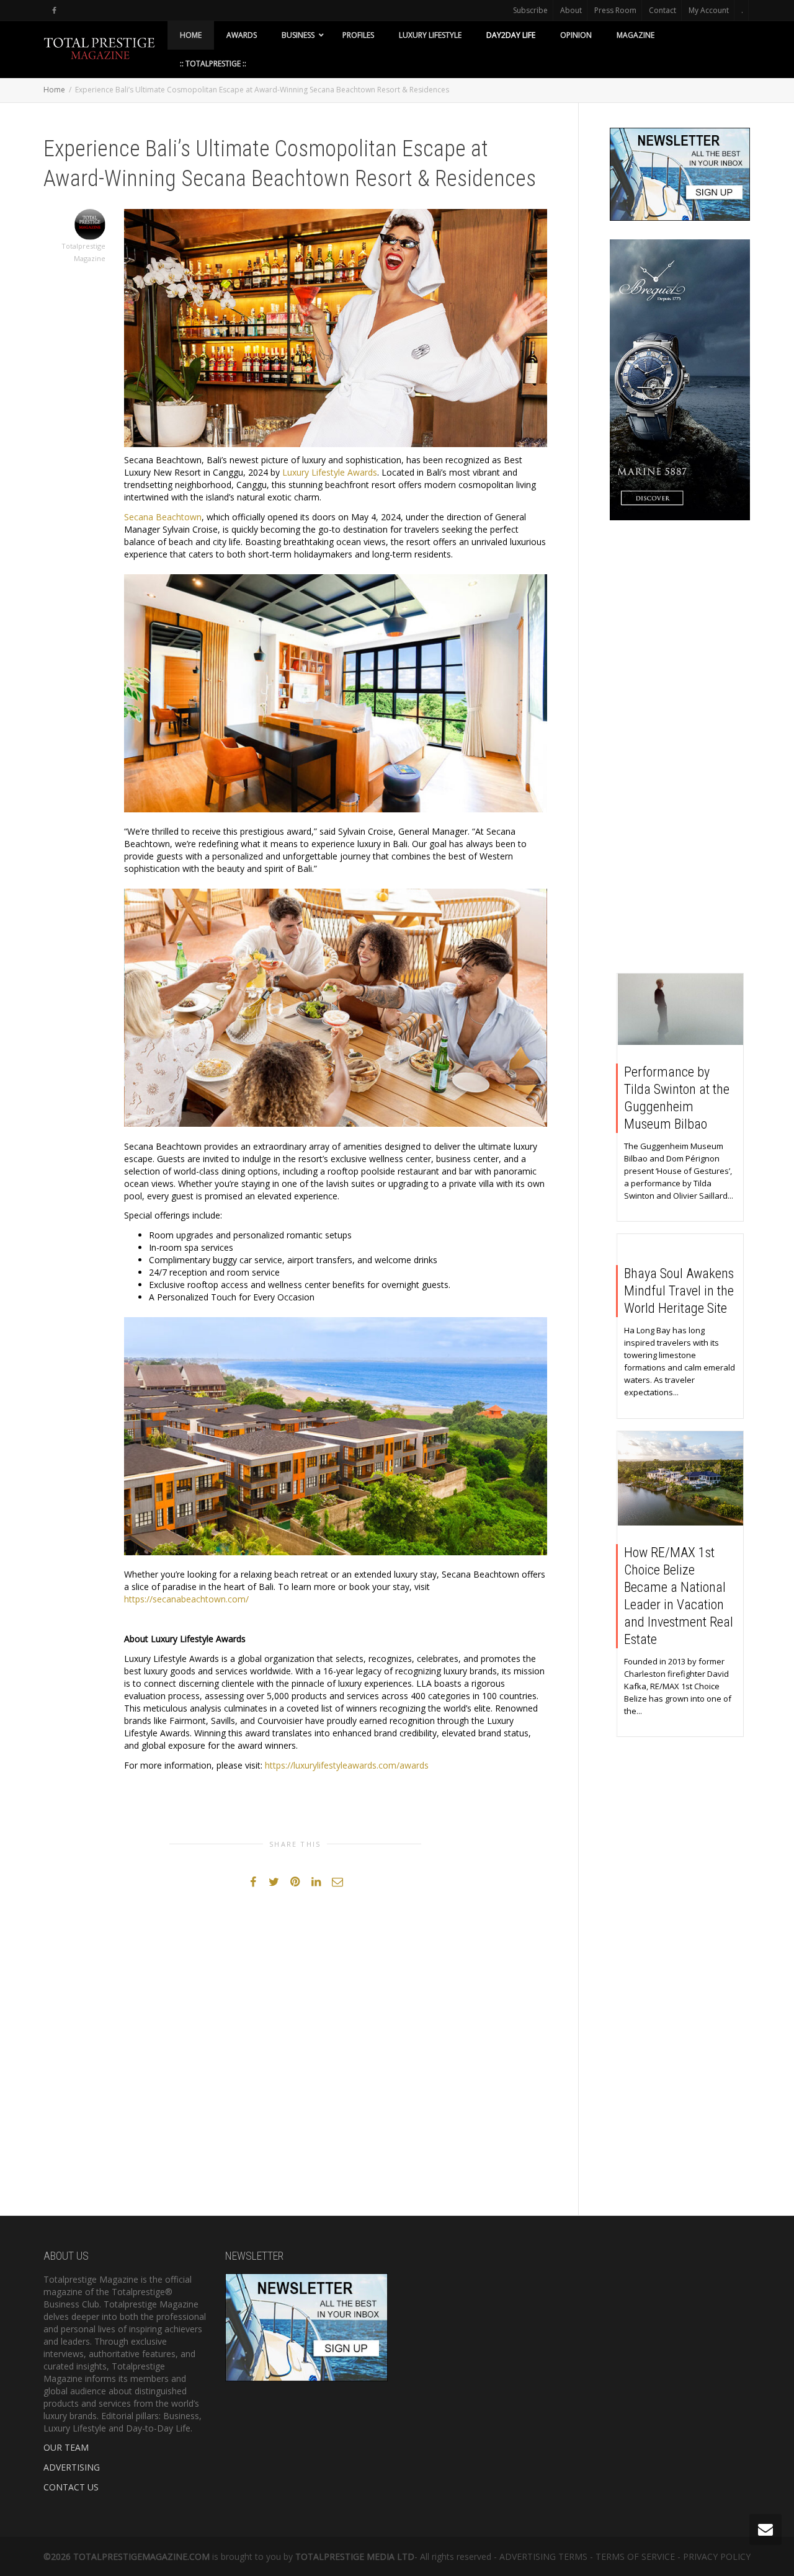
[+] (681, 1009)
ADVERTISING (72, 2467)
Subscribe (530, 10)
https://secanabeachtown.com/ (186, 1599)
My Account (709, 10)
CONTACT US (71, 2487)
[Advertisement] (680, 750)
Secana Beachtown (163, 517)
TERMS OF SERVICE (635, 2556)
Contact (662, 10)
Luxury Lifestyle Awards (330, 472)
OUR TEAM (66, 2447)
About (571, 10)
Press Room (615, 10)
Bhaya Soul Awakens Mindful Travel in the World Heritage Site (679, 1291)
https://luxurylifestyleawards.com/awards (347, 1765)
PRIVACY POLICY (717, 2556)
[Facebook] (54, 10)
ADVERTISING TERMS (543, 2556)
